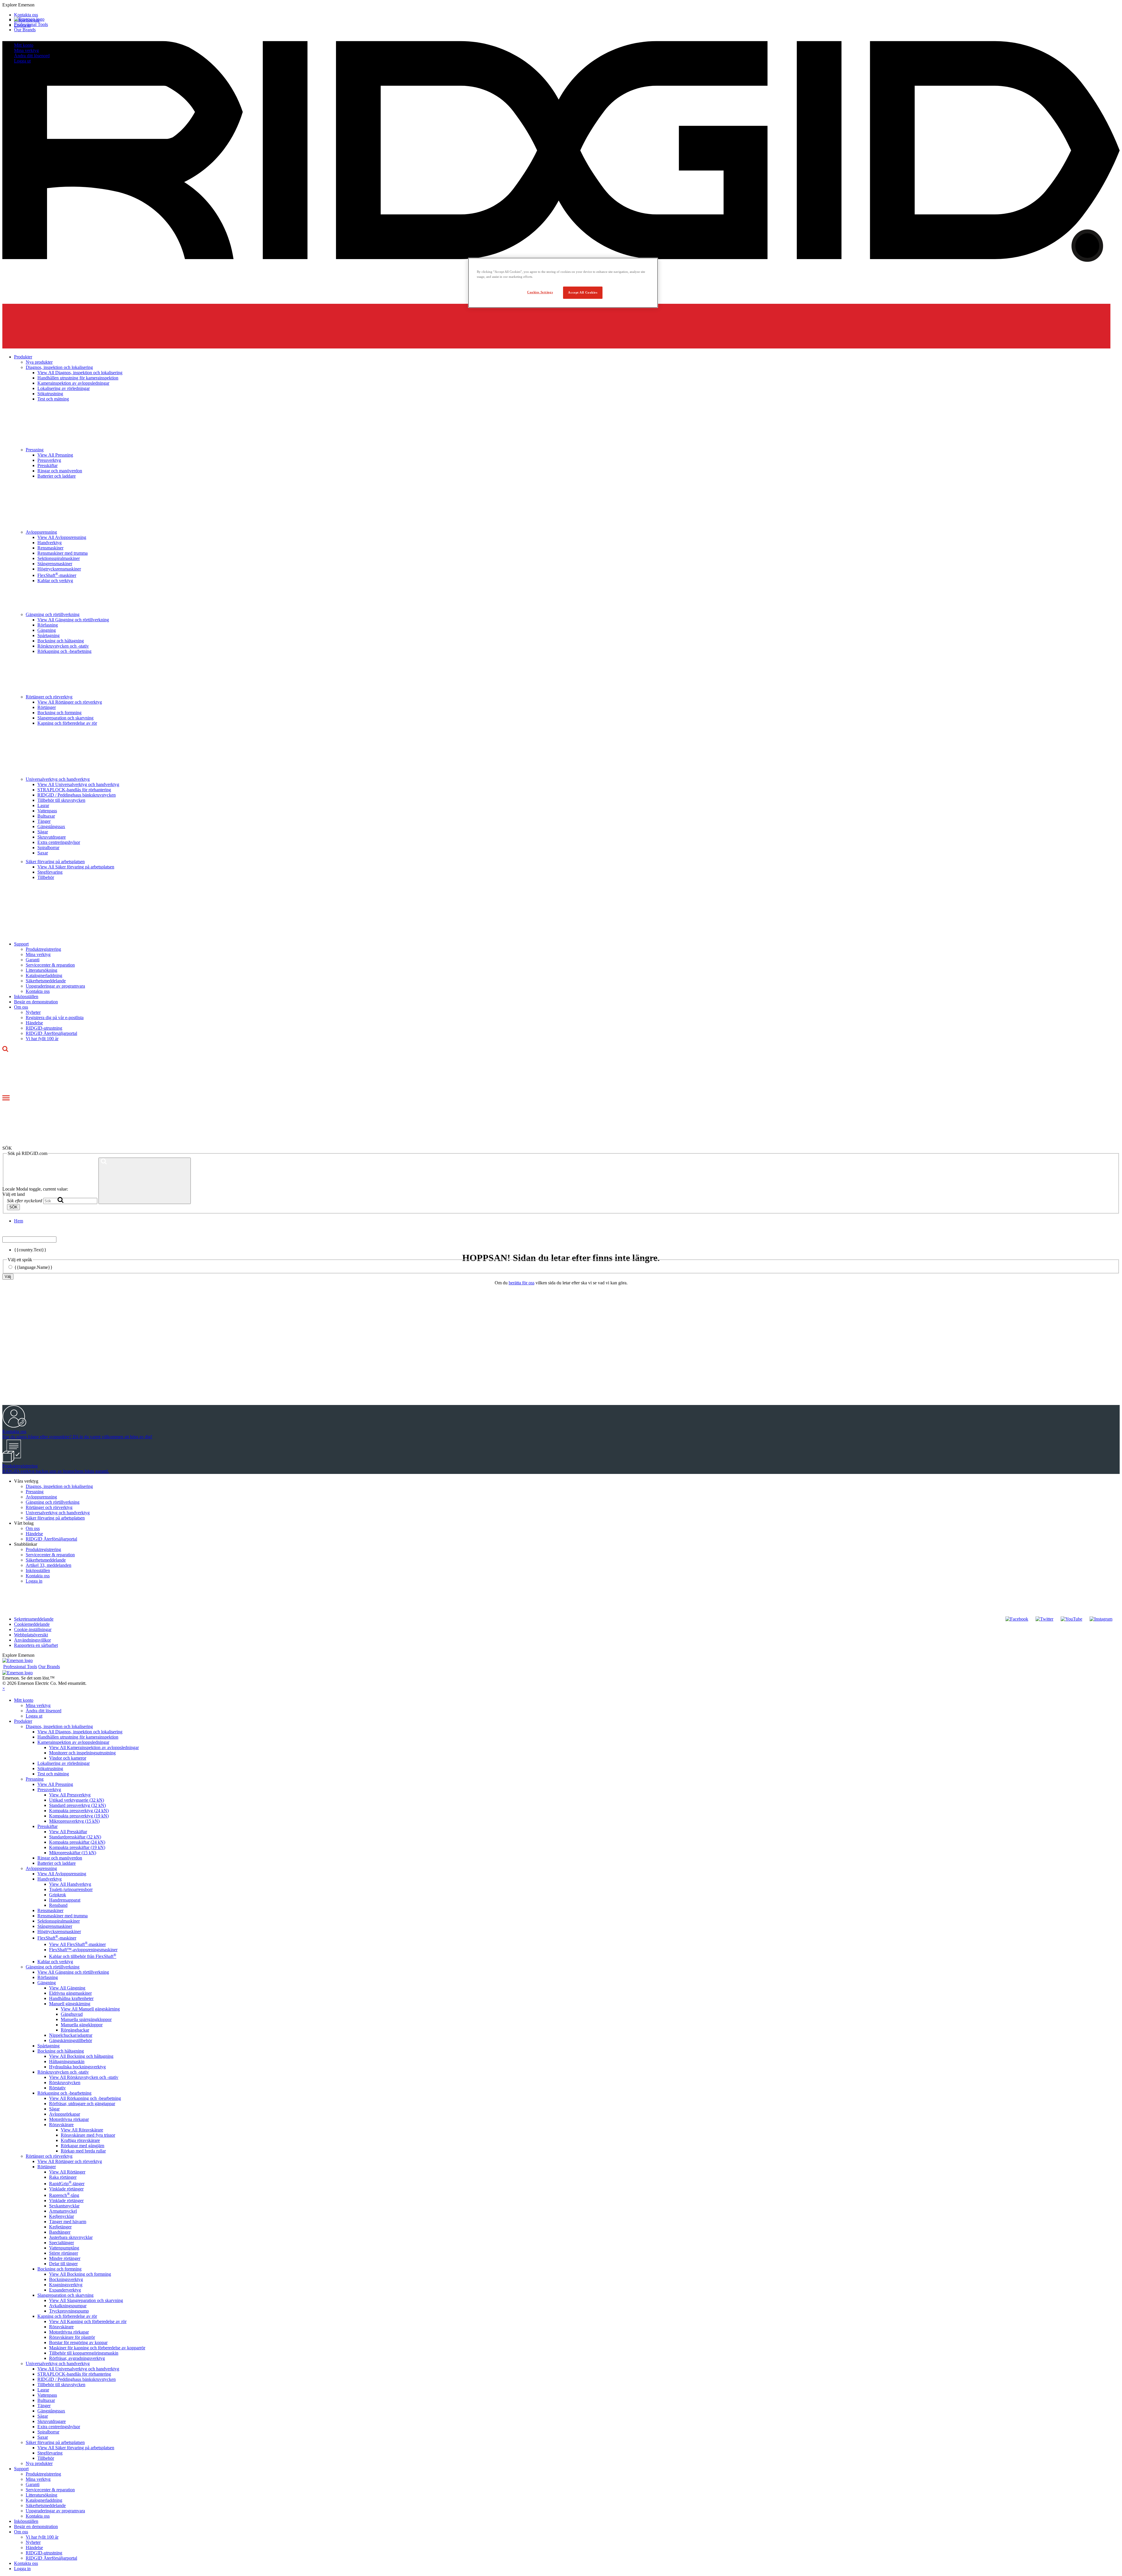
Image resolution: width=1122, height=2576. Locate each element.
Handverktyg (50, 1879)
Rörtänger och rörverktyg (49, 1507)
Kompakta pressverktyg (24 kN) (79, 1811)
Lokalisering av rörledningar (64, 1763)
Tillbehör (46, 2458)
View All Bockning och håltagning (81, 2056)
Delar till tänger (63, 2264)
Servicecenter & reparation (50, 1555)
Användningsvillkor (32, 1640)
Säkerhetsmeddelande (46, 1560)
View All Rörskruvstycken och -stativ (84, 2077)
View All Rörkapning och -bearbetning (85, 2098)
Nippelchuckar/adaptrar (71, 2035)
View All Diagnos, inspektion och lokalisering (80, 1732)
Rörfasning (48, 1977)
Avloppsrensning (41, 1497)
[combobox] (29, 1240)
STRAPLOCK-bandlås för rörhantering (74, 2374)
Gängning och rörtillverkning (53, 1502)
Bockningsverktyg (66, 2279)
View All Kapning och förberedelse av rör (88, 2321)
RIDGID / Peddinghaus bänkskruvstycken (77, 2379)
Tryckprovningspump (69, 2311)
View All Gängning (67, 1988)
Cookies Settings (540, 292)
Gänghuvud (72, 2014)
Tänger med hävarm (68, 2222)
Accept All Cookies (583, 292)
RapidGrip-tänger (67, 2184)
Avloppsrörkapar (65, 2114)
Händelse (34, 1534)
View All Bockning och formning (80, 2274)
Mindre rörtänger (65, 2258)
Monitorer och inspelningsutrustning (82, 1753)
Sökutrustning (50, 1768)
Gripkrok (58, 1895)
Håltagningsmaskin (67, 2061)
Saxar (43, 2437)
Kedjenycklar (62, 2216)
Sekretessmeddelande (34, 1619)
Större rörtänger (64, 2253)
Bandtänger (60, 2232)
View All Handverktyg (70, 1884)
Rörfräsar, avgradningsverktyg (77, 2358)
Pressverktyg (49, 1790)
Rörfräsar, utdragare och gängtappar (82, 2104)
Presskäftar (47, 1826)
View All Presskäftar (68, 1832)
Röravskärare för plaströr (72, 2337)
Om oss (33, 1528)
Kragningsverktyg (66, 2285)
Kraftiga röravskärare (80, 2140)
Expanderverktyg (65, 2290)
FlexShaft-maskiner (57, 1938)
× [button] (4, 1688)
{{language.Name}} (33, 1267)
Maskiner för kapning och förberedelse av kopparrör (97, 2348)
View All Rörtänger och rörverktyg (70, 2161)
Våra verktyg (26, 1481)
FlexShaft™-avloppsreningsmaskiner (83, 1950)
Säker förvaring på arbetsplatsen (55, 1518)
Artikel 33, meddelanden (49, 1565)
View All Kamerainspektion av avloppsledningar (94, 1747)
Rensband (58, 1905)
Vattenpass (47, 2395)
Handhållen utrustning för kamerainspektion (78, 1737)
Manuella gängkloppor (82, 2025)
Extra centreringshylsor (59, 2427)
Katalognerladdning (44, 2500)
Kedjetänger (60, 2227)
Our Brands (25, 30)
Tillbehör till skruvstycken (61, 2385)
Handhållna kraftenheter (71, 1998)
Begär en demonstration (36, 2526)
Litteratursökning (41, 2495)
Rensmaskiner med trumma (63, 1916)
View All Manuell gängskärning (90, 2009)
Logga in (34, 1581)
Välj (8, 1277)
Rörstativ (57, 2088)
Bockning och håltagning (61, 2051)
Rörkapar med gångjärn (83, 2146)
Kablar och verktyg (55, 1962)
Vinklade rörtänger (66, 2189)
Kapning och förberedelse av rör (67, 2316)
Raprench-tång (64, 2195)
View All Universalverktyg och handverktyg (78, 2369)
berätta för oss (522, 1283)
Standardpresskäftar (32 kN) (75, 1837)
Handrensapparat (65, 1900)
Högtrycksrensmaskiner (59, 1931)
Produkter (23, 1721)
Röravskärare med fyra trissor (88, 2135)
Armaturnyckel (63, 2211)
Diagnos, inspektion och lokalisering (59, 1486)
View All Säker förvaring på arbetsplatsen (76, 2448)
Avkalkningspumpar (68, 2306)
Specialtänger (62, 2243)
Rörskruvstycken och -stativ (63, 2072)
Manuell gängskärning (70, 2004)
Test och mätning (53, 1774)
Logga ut (22, 61)
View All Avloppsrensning (62, 1874)
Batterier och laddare (57, 1863)
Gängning (47, 1983)
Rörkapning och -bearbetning (64, 2093)
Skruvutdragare (52, 2421)
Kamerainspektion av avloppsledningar (73, 1742)
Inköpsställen (38, 1570)
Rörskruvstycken (65, 2083)
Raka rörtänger (63, 2177)
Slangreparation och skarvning (65, 2295)
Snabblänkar (26, 1544)
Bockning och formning (59, 2269)
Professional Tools (31, 24)
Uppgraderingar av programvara (55, 2511)
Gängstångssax (51, 2411)
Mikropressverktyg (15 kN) (74, 1821)
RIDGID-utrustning (44, 2553)
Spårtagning (49, 2046)
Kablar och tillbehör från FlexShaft (83, 1956)
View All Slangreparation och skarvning (86, 2300)
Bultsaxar (46, 2400)
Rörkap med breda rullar (83, 2151)
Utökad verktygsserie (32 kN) (77, 1800)
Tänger (44, 2406)
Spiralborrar (48, 2432)
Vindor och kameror (68, 1758)
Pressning (35, 1492)
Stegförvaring (50, 2453)
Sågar (54, 2109)
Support (21, 2469)
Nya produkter (39, 2463)
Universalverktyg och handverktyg (58, 1513)
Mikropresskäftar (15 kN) (73, 1853)
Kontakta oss (38, 1576)
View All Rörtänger (67, 2172)
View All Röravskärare (82, 2130)
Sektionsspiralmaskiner (59, 1921)
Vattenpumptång (64, 2248)
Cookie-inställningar (33, 1629)
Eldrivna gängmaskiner (70, 1993)
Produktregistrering (43, 1549)
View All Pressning (55, 1784)
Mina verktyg (26, 50)
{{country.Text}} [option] (30, 1250)
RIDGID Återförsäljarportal (51, 1539)
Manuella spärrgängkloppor (86, 2019)
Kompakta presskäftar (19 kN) (77, 1847)
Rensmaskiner (50, 1910)
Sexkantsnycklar (64, 2206)
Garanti (33, 2484)
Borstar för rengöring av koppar (78, 2342)
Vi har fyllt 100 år (42, 2537)
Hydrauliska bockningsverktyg (77, 2067)
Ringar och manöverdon (60, 1858)
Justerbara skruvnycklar (71, 2237)
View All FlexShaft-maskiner (77, 1944)
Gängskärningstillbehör (71, 2040)
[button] (561, 5)
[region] (563, 283)
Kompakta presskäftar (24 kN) (77, 1842)
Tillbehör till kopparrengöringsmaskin (84, 2353)
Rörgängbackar (75, 2030)
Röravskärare (61, 2125)
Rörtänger (47, 2167)
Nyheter (33, 2542)
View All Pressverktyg (70, 1795)
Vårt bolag (24, 1523)
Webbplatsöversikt (31, 1635)
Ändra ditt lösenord (32, 56)
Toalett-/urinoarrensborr (71, 1889)
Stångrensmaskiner (55, 1926)
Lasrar (43, 2390)
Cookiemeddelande (32, 1624)
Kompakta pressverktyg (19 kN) (79, 1816)
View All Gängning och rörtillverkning (73, 1972)
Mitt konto (24, 45)
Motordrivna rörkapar (69, 2119)
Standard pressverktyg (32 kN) (77, 1805)
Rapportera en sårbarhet (36, 1645)
